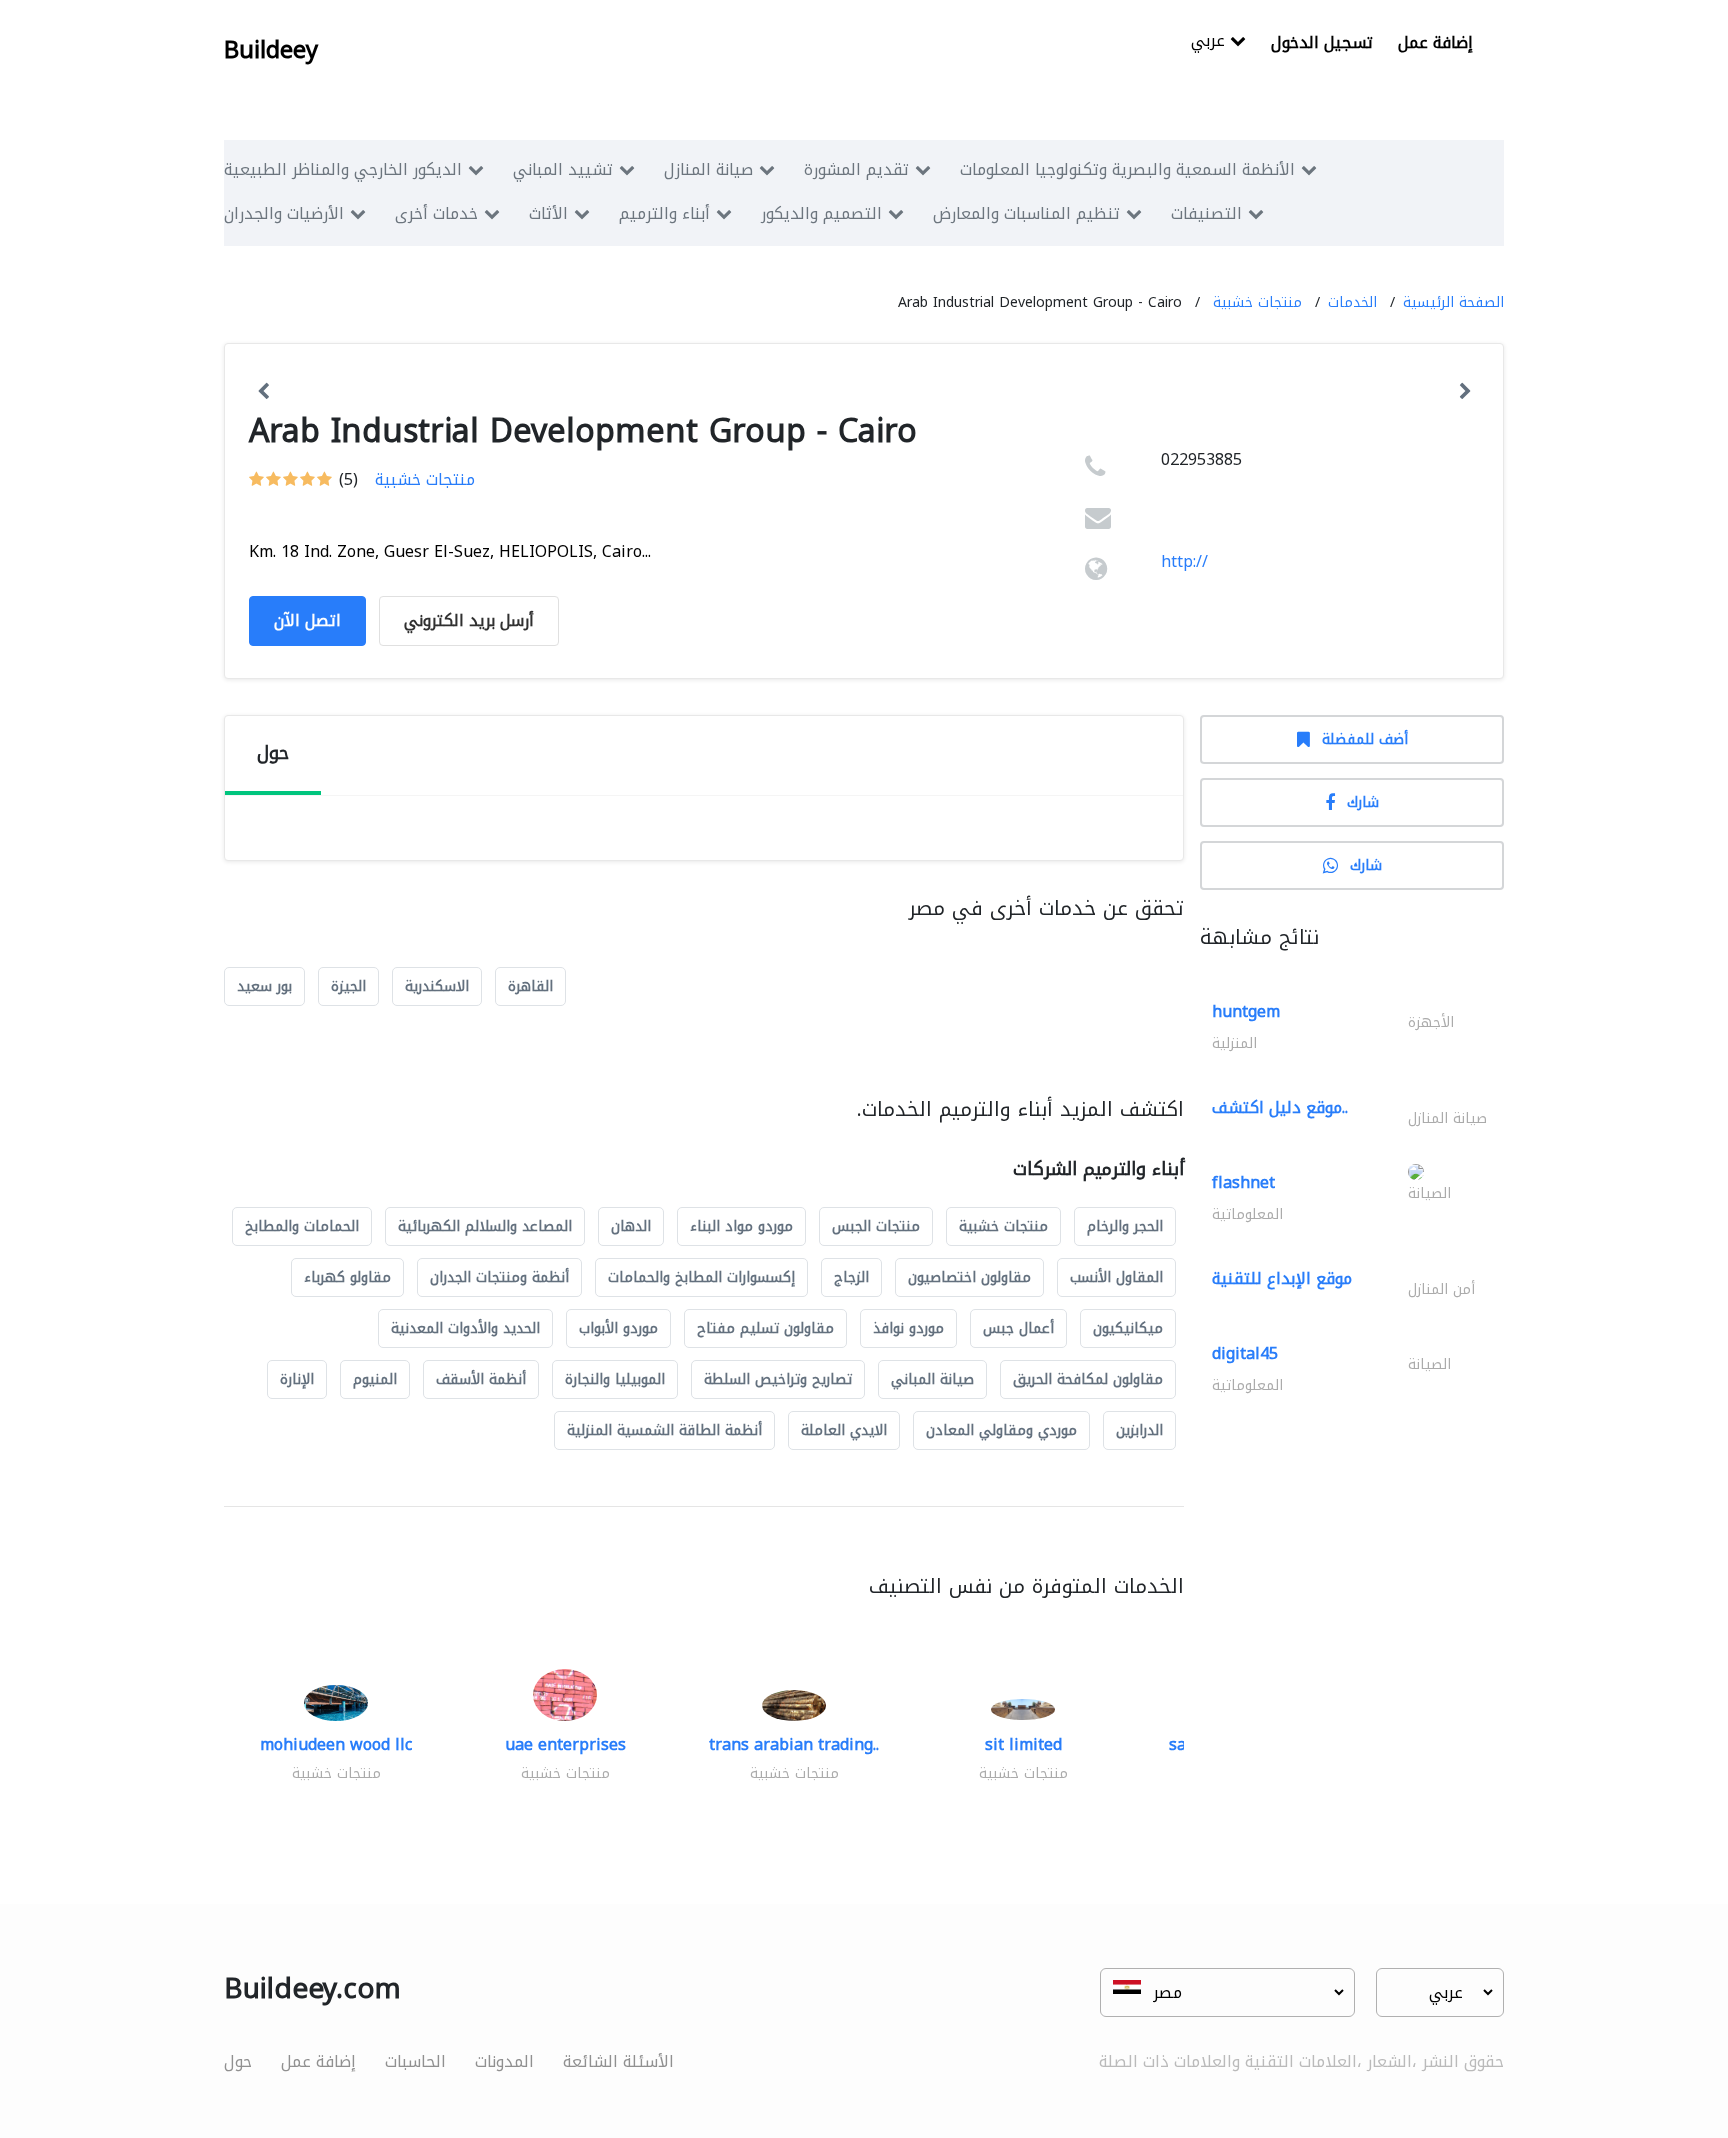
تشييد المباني (563, 169)
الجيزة (348, 986)
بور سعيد (264, 986)
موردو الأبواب (618, 1328)
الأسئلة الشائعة (618, 2061)
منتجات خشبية (1257, 302)
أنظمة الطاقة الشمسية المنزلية (664, 1430)
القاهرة (530, 986)
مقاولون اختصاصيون (969, 1277)
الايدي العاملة (844, 1430)
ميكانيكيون (1128, 1328)
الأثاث (548, 213)
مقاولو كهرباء (347, 1277)
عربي (1210, 42)
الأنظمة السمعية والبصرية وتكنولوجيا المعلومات (1127, 169)
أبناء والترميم (664, 213)
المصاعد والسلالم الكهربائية (485, 1226)
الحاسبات (415, 2061)
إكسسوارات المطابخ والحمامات (701, 1277)
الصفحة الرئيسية (1453, 302)
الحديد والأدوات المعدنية (465, 1328)
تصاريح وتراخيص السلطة (778, 1379)
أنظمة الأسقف (481, 1379)
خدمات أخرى (436, 213)
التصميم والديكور (821, 213)
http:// (1184, 561)
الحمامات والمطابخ (302, 1226)
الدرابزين (1139, 1430)
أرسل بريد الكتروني (469, 620)
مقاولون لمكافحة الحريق (1088, 1379)
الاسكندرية (437, 986)
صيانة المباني (932, 1379)
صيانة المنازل (708, 169)
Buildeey (271, 50)
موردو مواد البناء (741, 1226)
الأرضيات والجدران (284, 213)
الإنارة (297, 1379)
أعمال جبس (1018, 1328)
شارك (1363, 802)
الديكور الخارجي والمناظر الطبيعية (343, 169)
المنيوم (375, 1379)
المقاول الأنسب (1116, 1277)
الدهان (631, 1226)
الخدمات (1352, 302)
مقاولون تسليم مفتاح (765, 1328)
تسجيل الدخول (1322, 42)
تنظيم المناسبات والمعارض (1026, 213)
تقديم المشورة (856, 169)
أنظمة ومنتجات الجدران (499, 1277)
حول (238, 2061)
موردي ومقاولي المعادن (1001, 1430)
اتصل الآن (307, 620)
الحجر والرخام (1125, 1226)
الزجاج (851, 1277)
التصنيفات (1206, 213)
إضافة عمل (1435, 42)
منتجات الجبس (876, 1226)
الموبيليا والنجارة (615, 1379)
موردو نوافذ (908, 1328)
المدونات (504, 2061)
